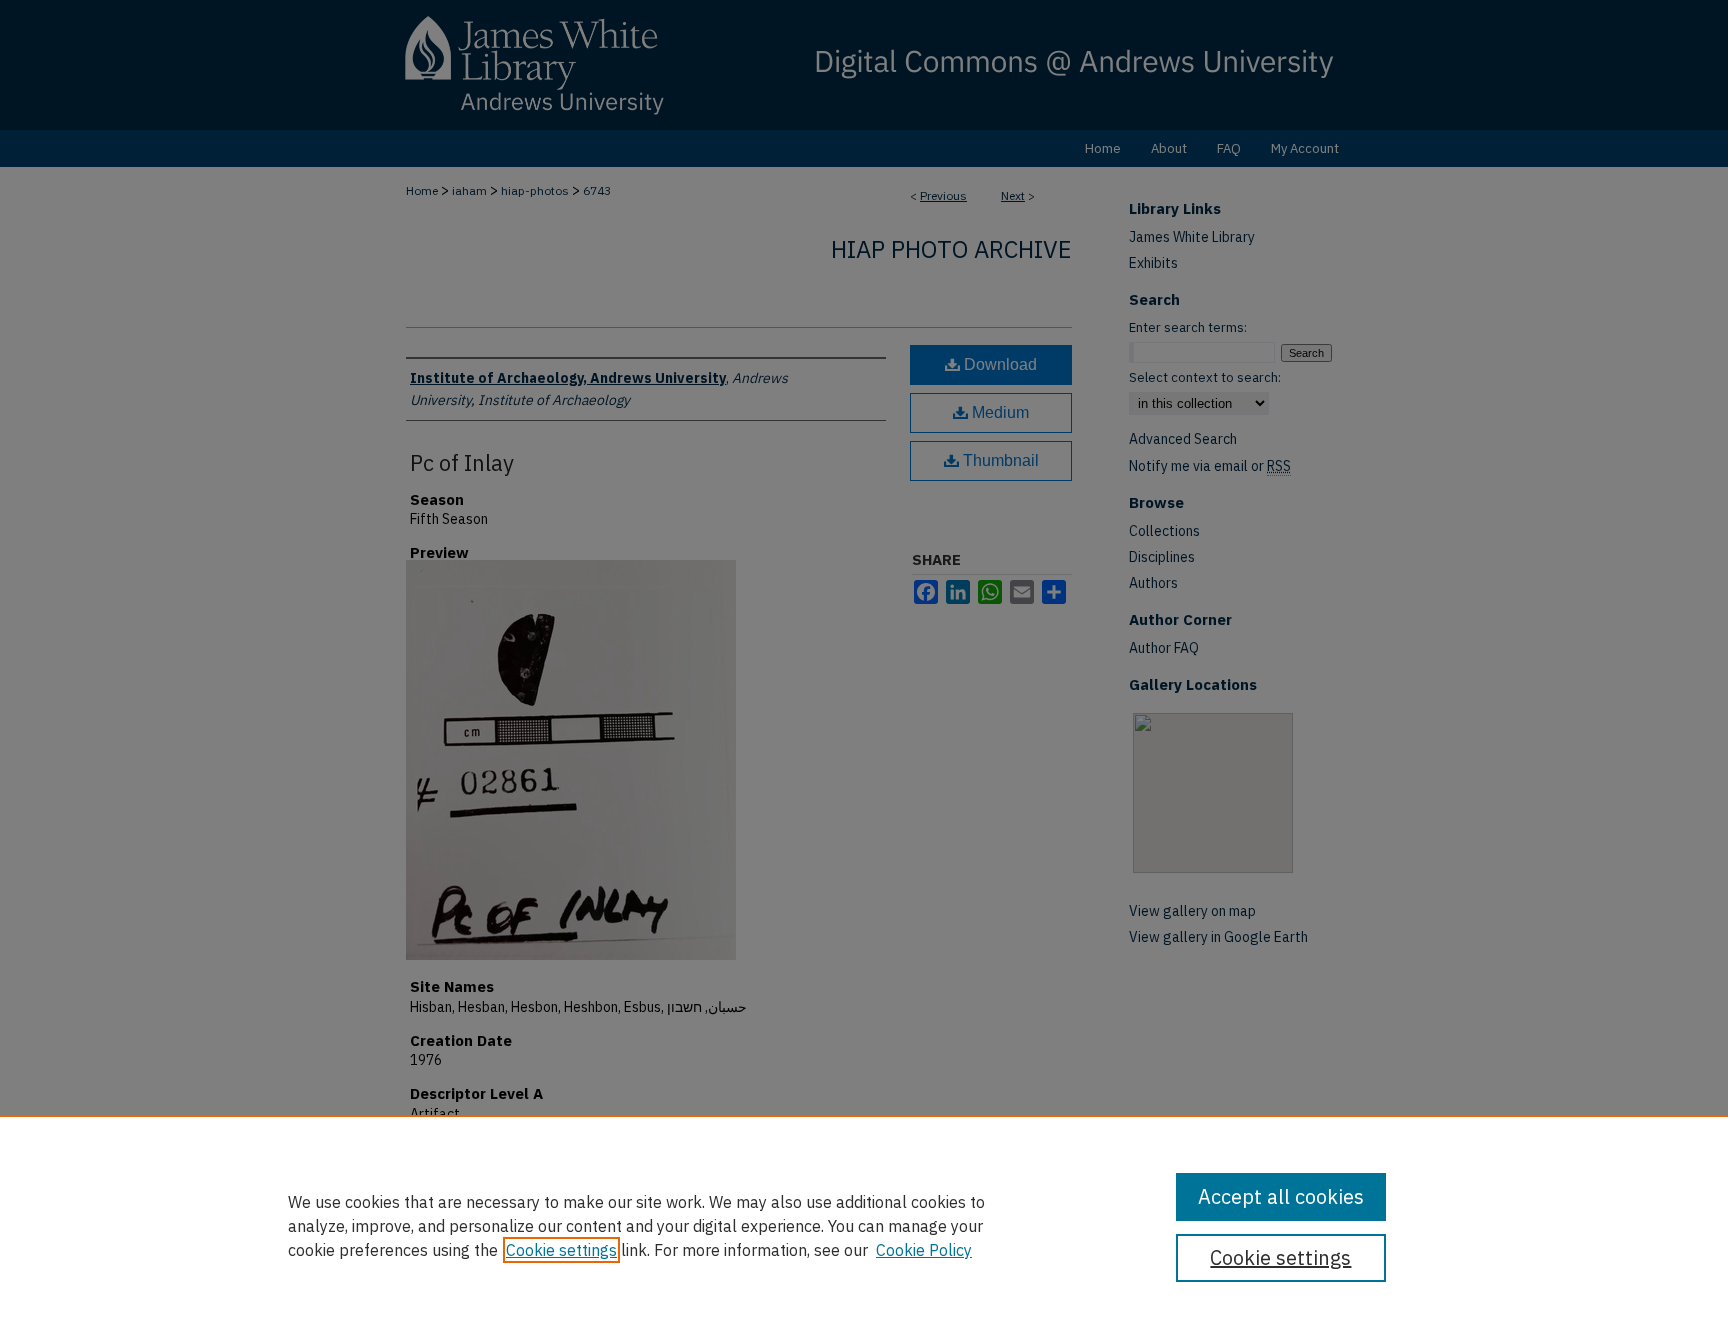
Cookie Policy (924, 1250)
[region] (864, 1225)
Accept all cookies (1281, 1196)
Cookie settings (561, 1250)
